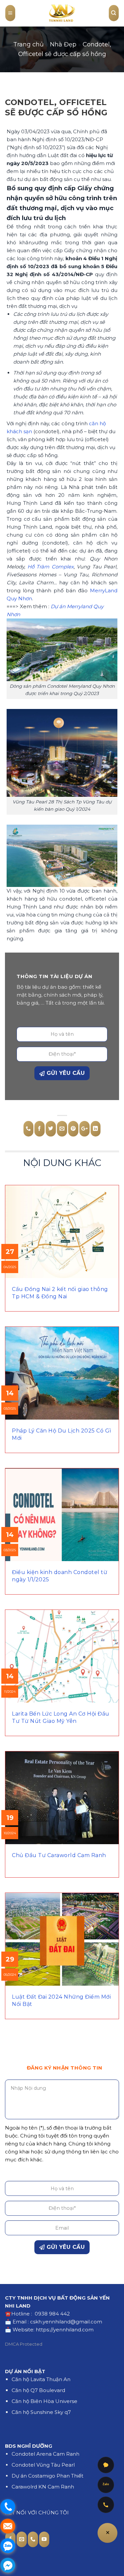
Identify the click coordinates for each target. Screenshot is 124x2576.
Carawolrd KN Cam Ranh (43, 2487)
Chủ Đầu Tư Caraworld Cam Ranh (59, 1855)
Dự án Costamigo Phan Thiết (47, 2476)
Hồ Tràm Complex (51, 567)
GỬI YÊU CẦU (65, 1073)
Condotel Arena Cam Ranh (45, 2454)
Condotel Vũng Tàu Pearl (43, 2465)
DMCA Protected (24, 2344)
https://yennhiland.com (65, 2330)
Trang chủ (28, 44)
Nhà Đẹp (63, 44)
